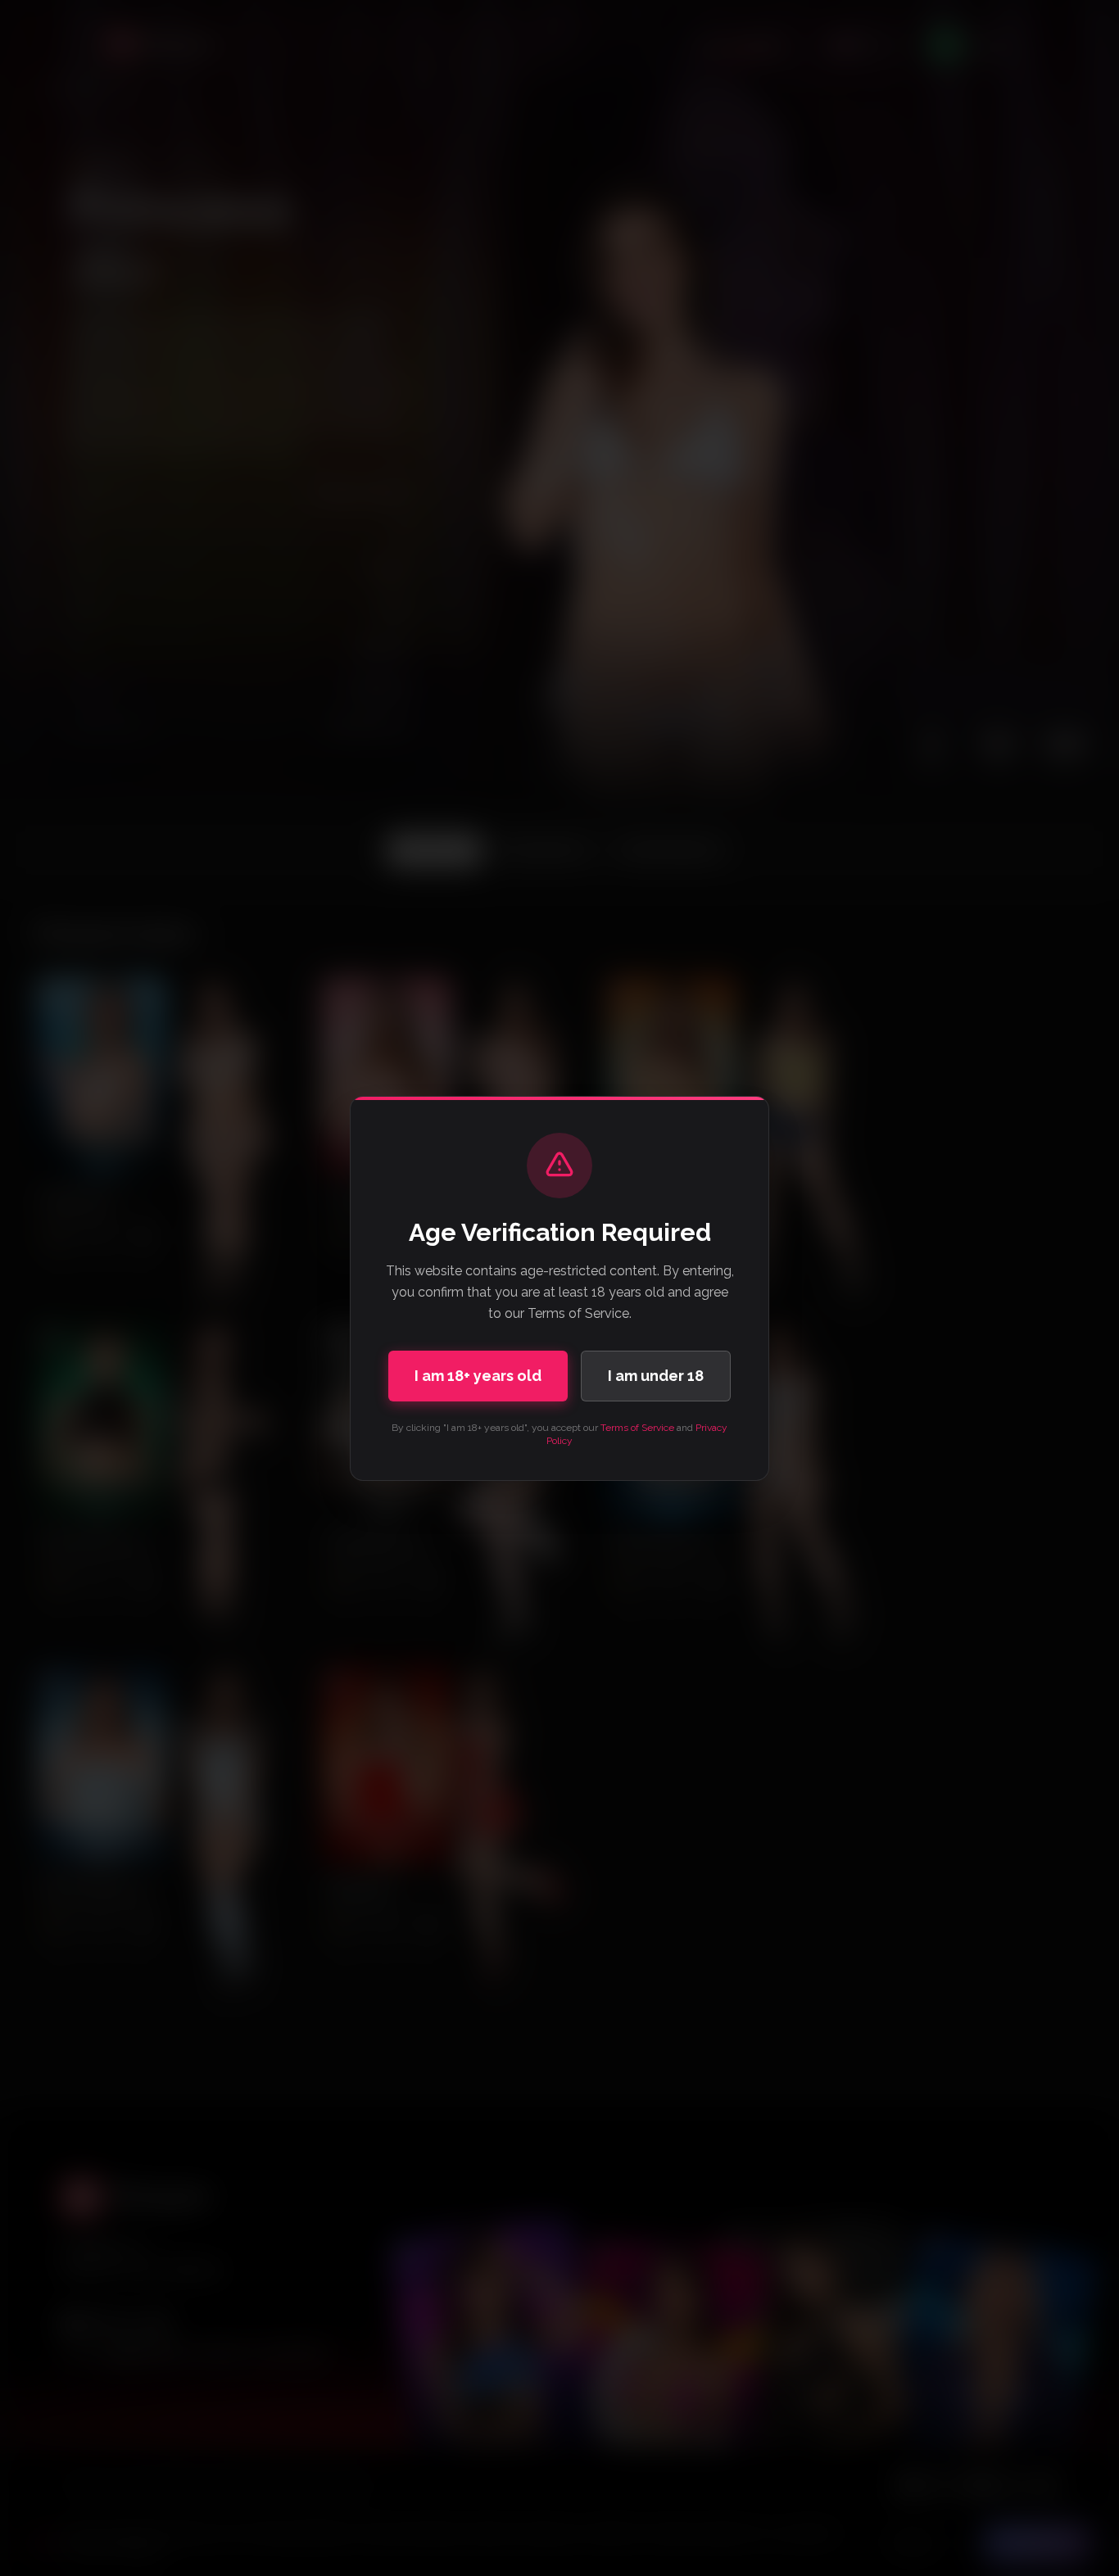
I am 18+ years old (478, 1376)
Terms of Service (637, 1428)
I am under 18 (656, 1376)
